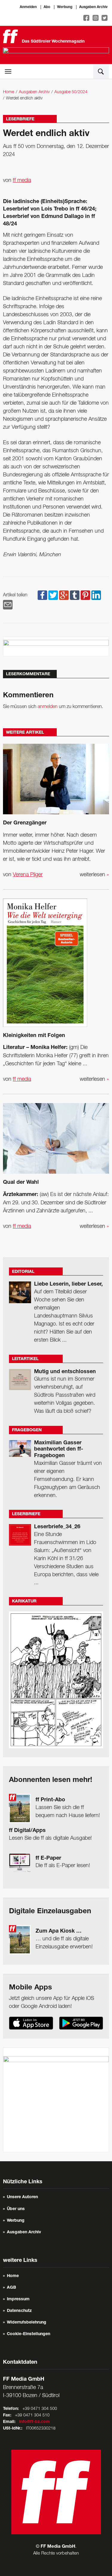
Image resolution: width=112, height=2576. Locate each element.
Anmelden (28, 7)
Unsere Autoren (22, 2197)
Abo (47, 7)
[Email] (8, 605)
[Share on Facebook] (42, 595)
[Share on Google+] (64, 595)
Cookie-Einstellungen (29, 2334)
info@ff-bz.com (34, 2422)
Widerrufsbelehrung (27, 2323)
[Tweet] (53, 595)
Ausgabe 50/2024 (71, 92)
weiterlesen (94, 875)
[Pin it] (85, 595)
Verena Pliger (28, 875)
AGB (11, 2288)
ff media (22, 180)
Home (9, 92)
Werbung (65, 7)
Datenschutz (19, 2311)
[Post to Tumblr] (75, 595)
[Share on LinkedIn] (96, 595)
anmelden (48, 707)
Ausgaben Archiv (93, 7)
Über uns (16, 2209)
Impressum (18, 2299)
